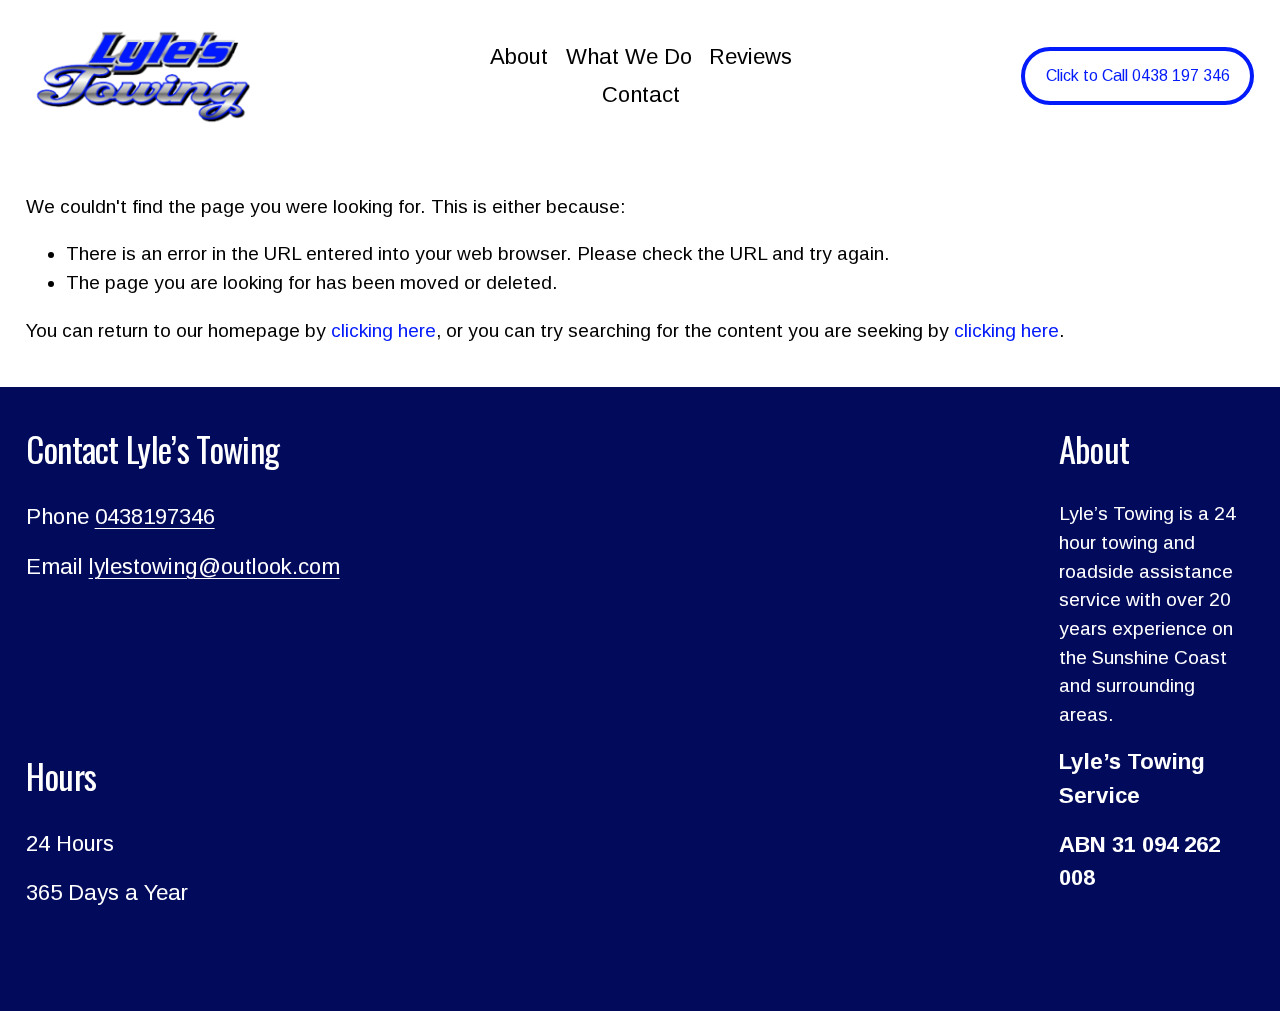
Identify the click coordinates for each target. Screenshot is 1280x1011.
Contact (641, 94)
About (519, 56)
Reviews (750, 56)
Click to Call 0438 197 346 (1138, 75)
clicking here (383, 330)
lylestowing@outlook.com (214, 566)
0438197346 (155, 516)
